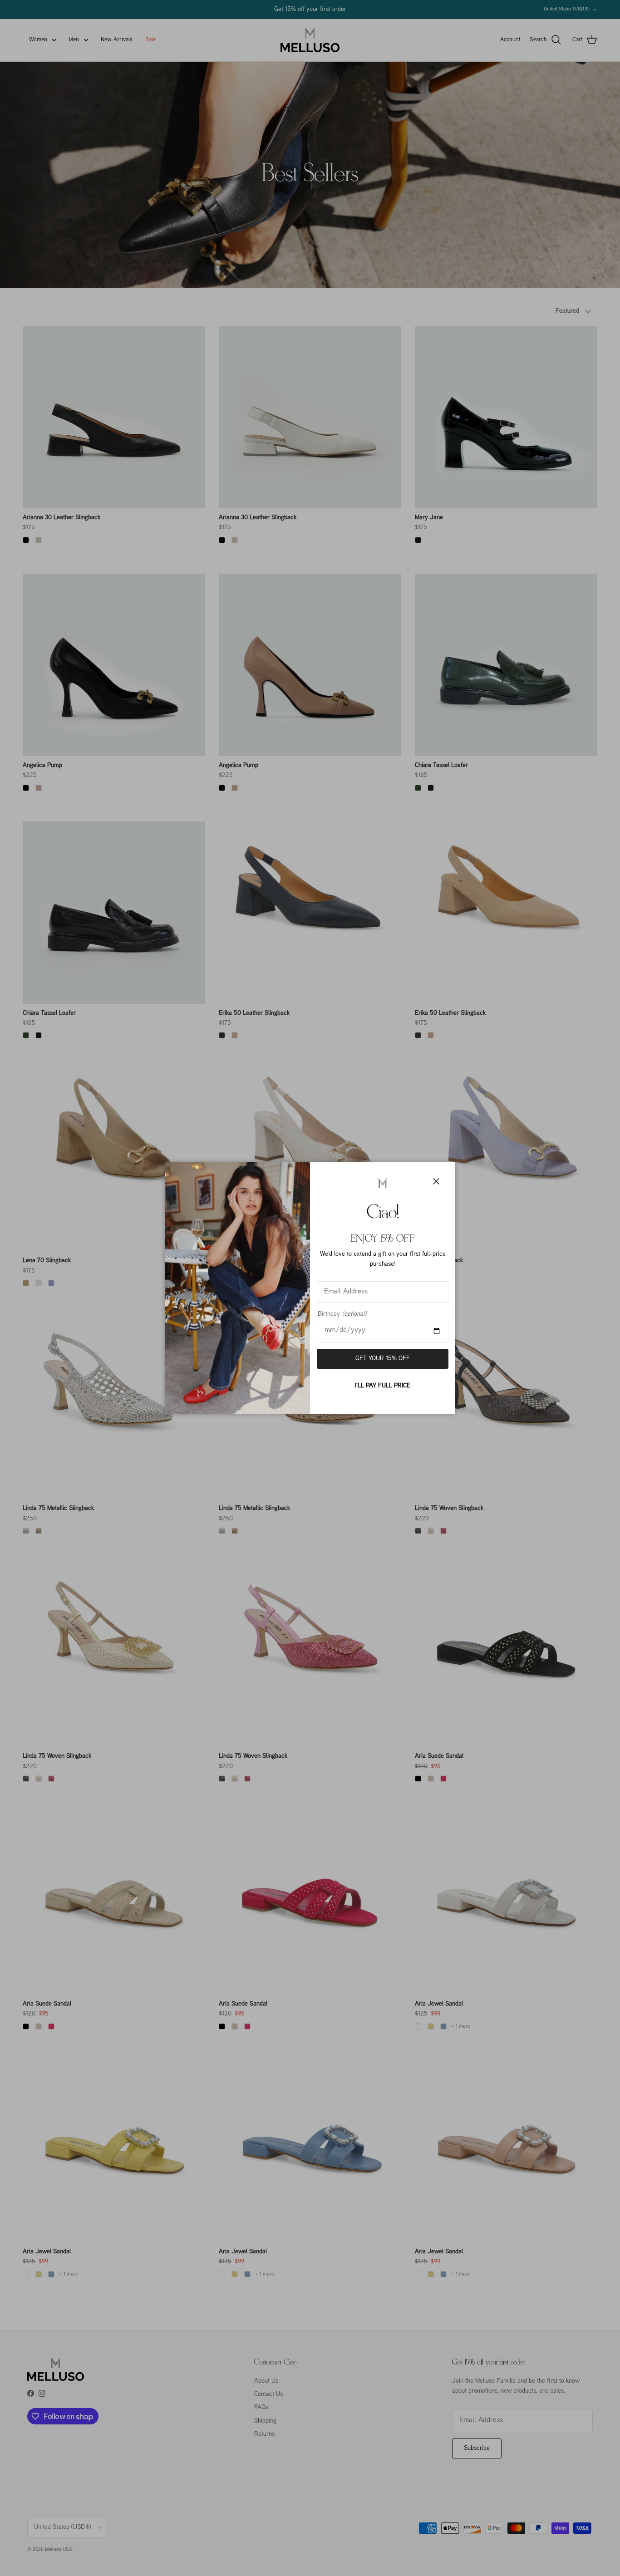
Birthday (342, 1314)
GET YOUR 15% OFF (383, 1359)
